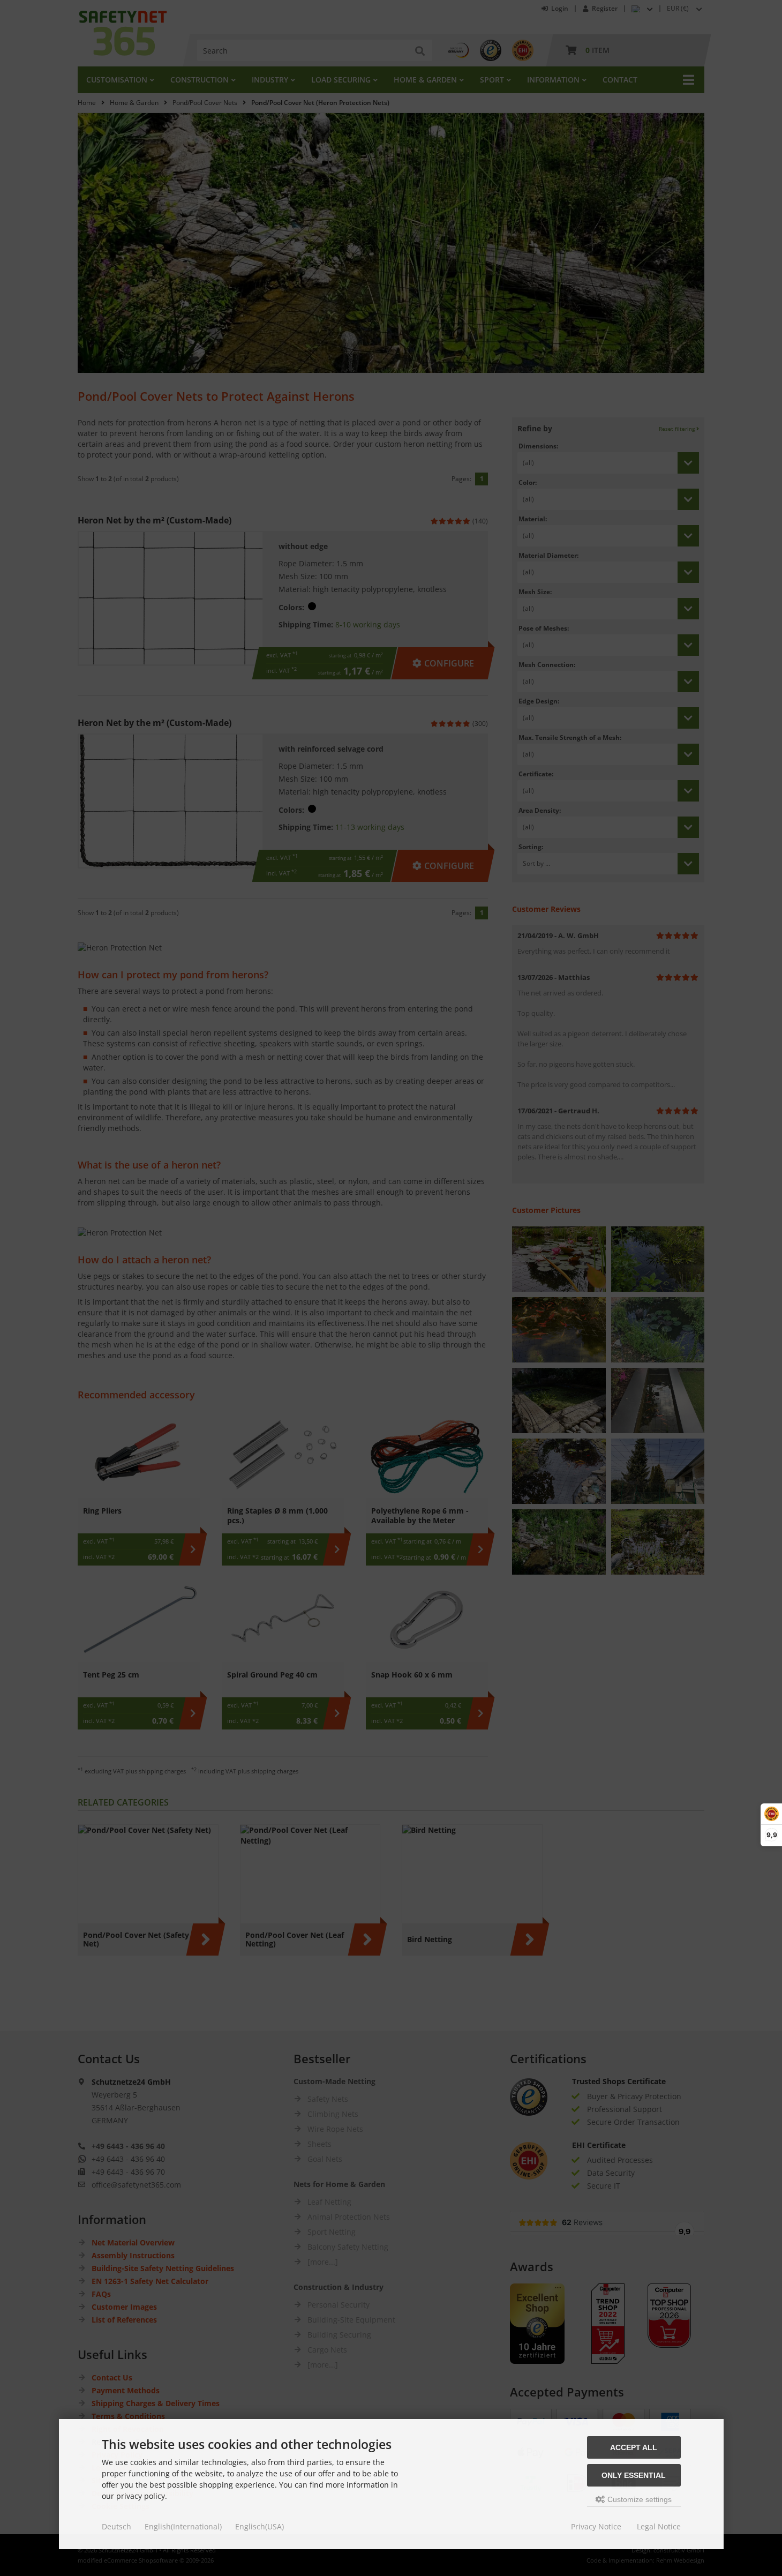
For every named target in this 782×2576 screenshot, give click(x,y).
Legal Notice (659, 2526)
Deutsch (116, 2526)
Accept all (634, 2447)
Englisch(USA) (260, 2526)
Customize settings (638, 2499)
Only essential (634, 2475)
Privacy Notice (596, 2526)
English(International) (183, 2526)
